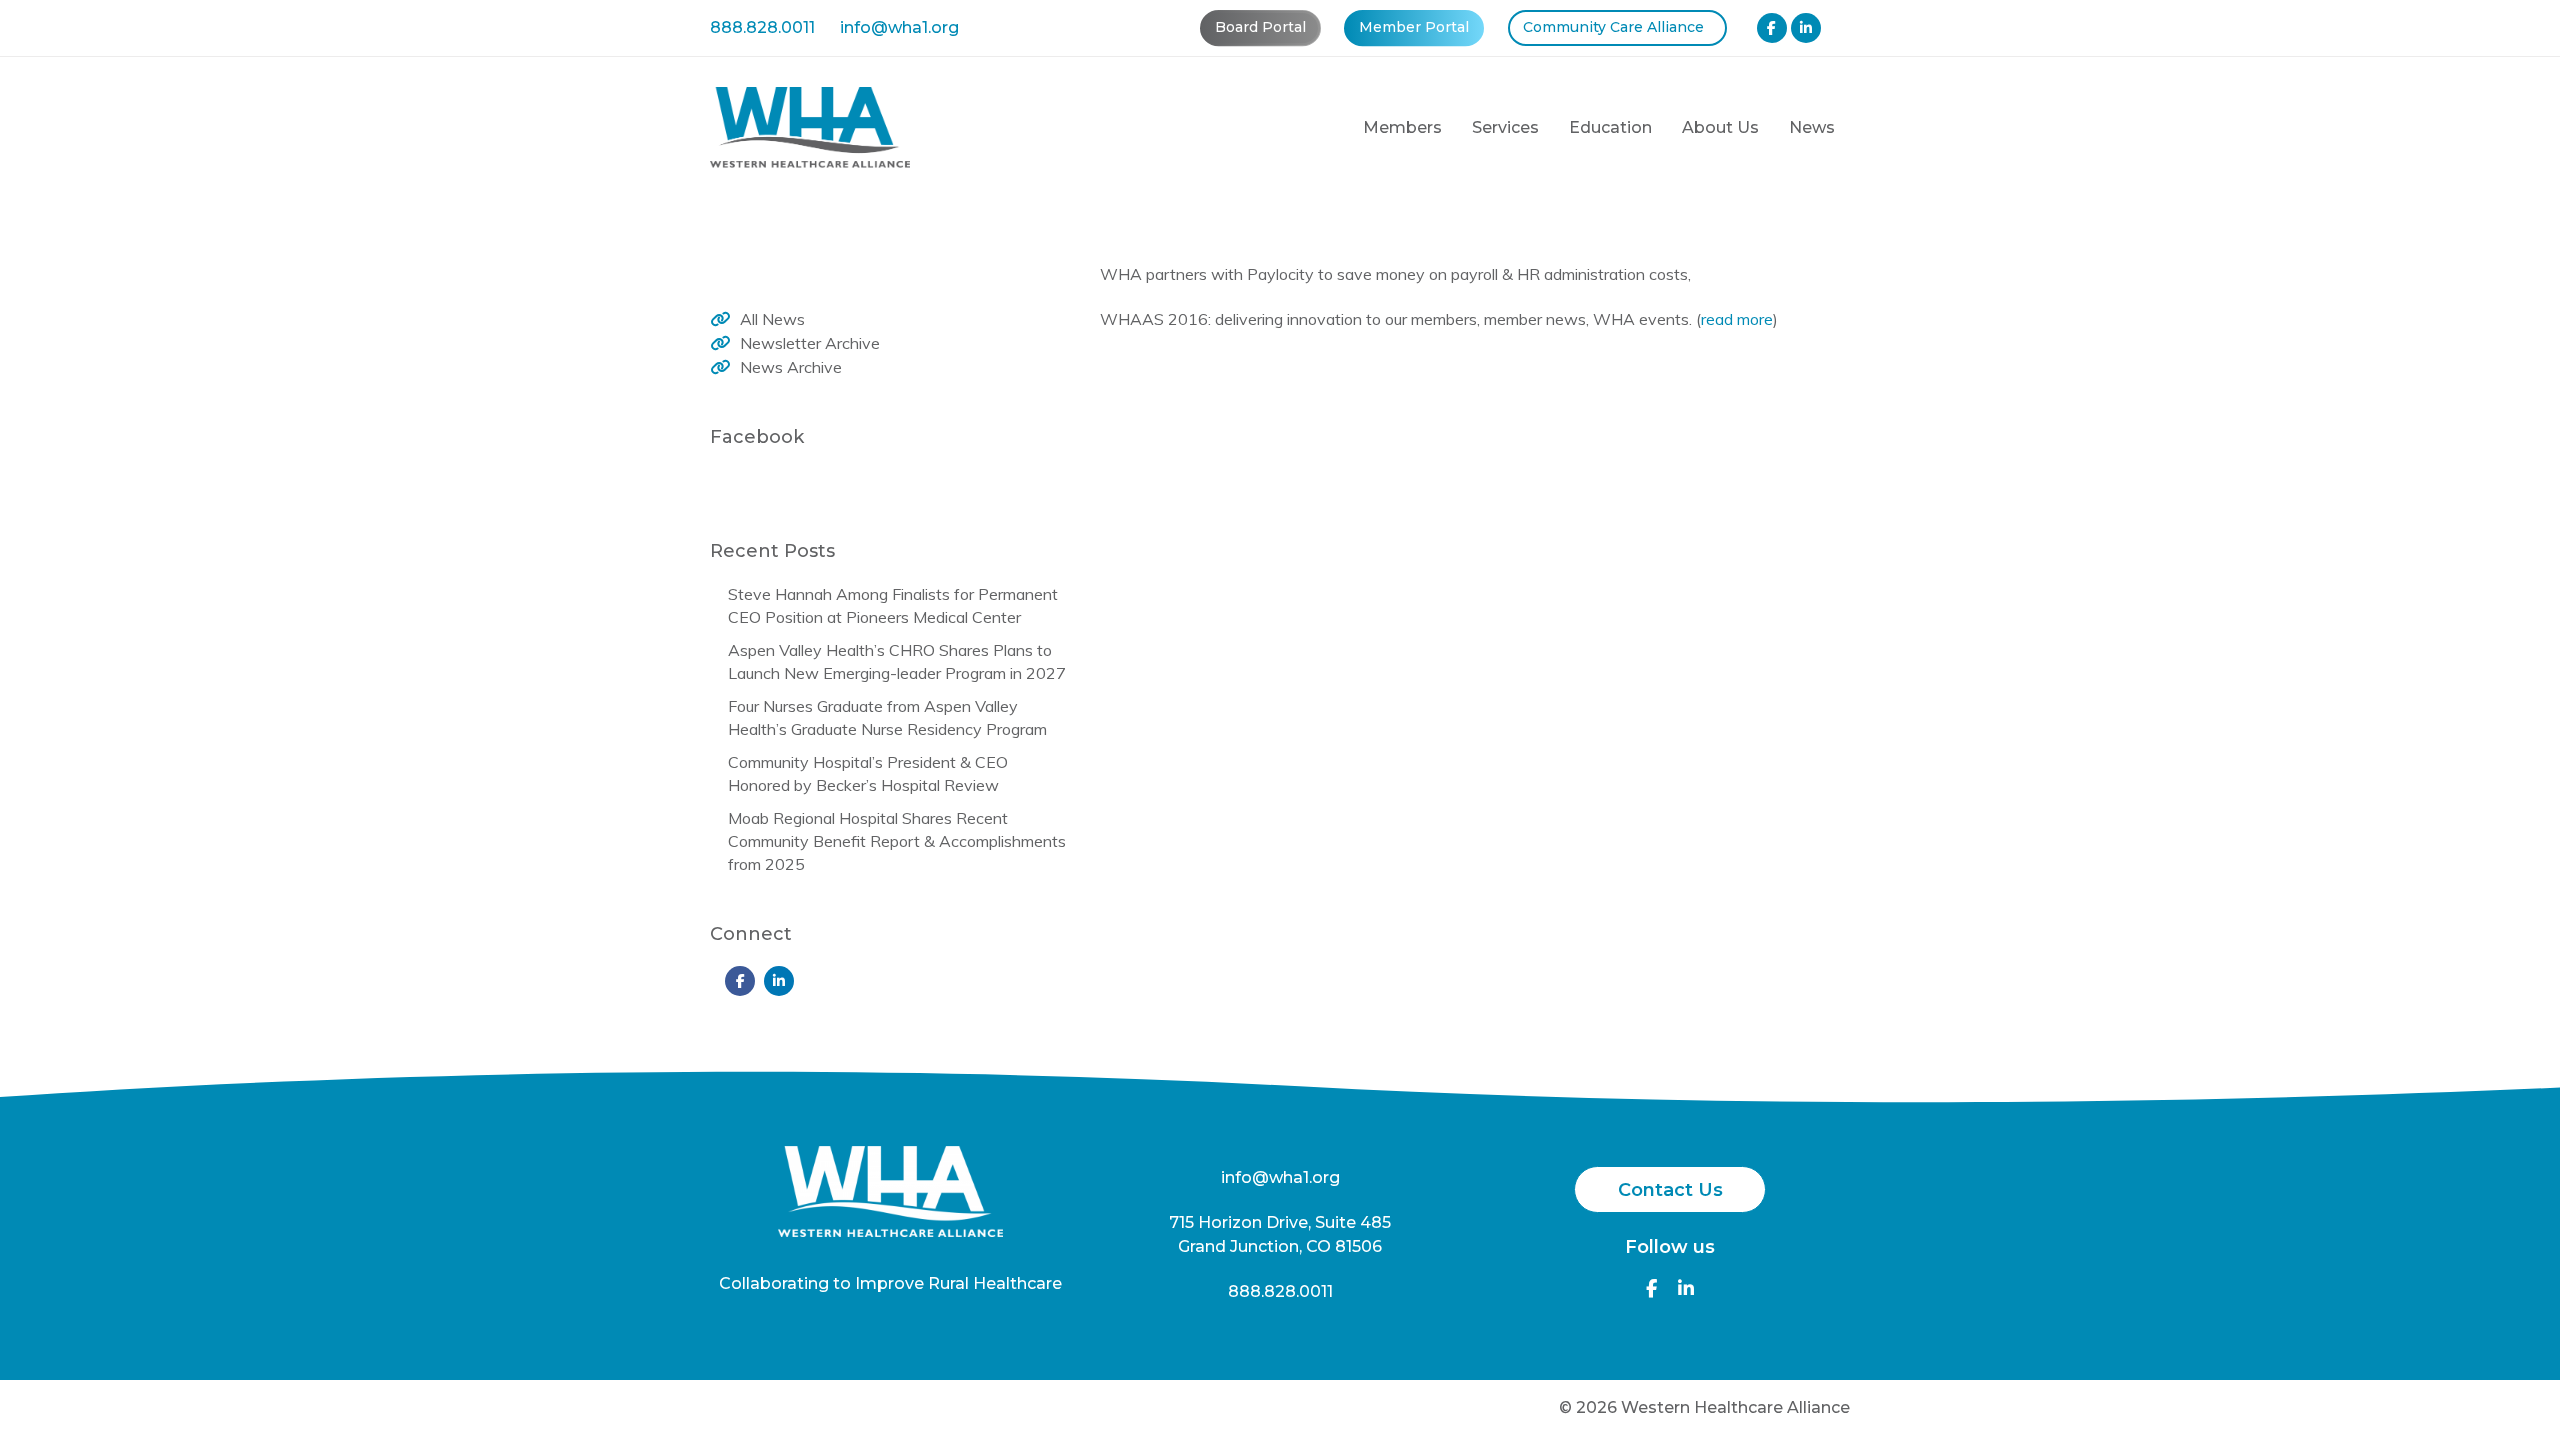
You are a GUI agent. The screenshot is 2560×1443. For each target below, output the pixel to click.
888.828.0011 (762, 27)
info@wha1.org (899, 27)
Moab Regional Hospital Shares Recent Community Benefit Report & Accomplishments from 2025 (897, 841)
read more (1737, 319)
